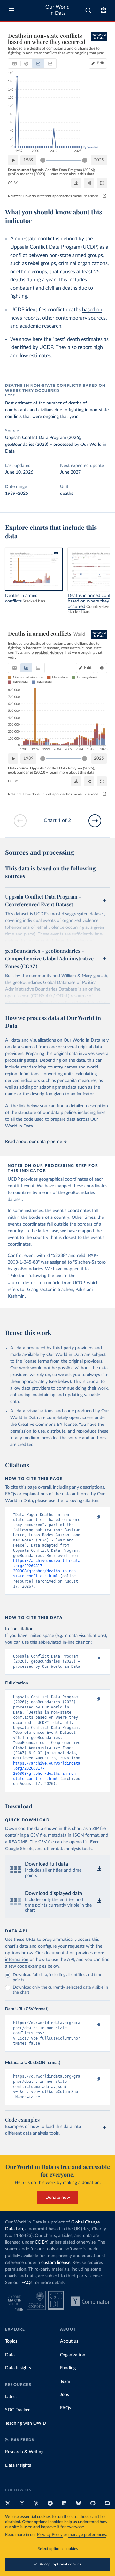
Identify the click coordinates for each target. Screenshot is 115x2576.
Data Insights (18, 2368)
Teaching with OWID (26, 2423)
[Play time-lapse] (13, 160)
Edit (101, 63)
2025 (99, 160)
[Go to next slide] (95, 821)
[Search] (88, 10)
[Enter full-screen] (102, 183)
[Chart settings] (102, 668)
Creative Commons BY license (47, 1425)
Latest (11, 2397)
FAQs (27, 2283)
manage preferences (87, 2535)
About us (69, 2341)
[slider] (43, 160)
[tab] (15, 63)
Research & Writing (24, 2452)
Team (65, 2381)
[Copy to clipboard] (92, 1517)
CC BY (13, 183)
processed (63, 445)
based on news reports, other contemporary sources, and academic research (59, 318)
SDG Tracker (17, 2410)
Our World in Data (57, 10)
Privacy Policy (50, 2535)
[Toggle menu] (11, 10)
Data (10, 2355)
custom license (56, 2263)
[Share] (89, 183)
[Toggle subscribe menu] (103, 10)
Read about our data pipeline (34, 1142)
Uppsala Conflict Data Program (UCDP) (54, 247)
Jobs (65, 2395)
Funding (68, 2368)
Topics (11, 2341)
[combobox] (88, 10)
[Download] (76, 183)
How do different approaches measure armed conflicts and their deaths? (62, 196)
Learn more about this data (72, 174)
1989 (28, 160)
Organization (73, 2355)
